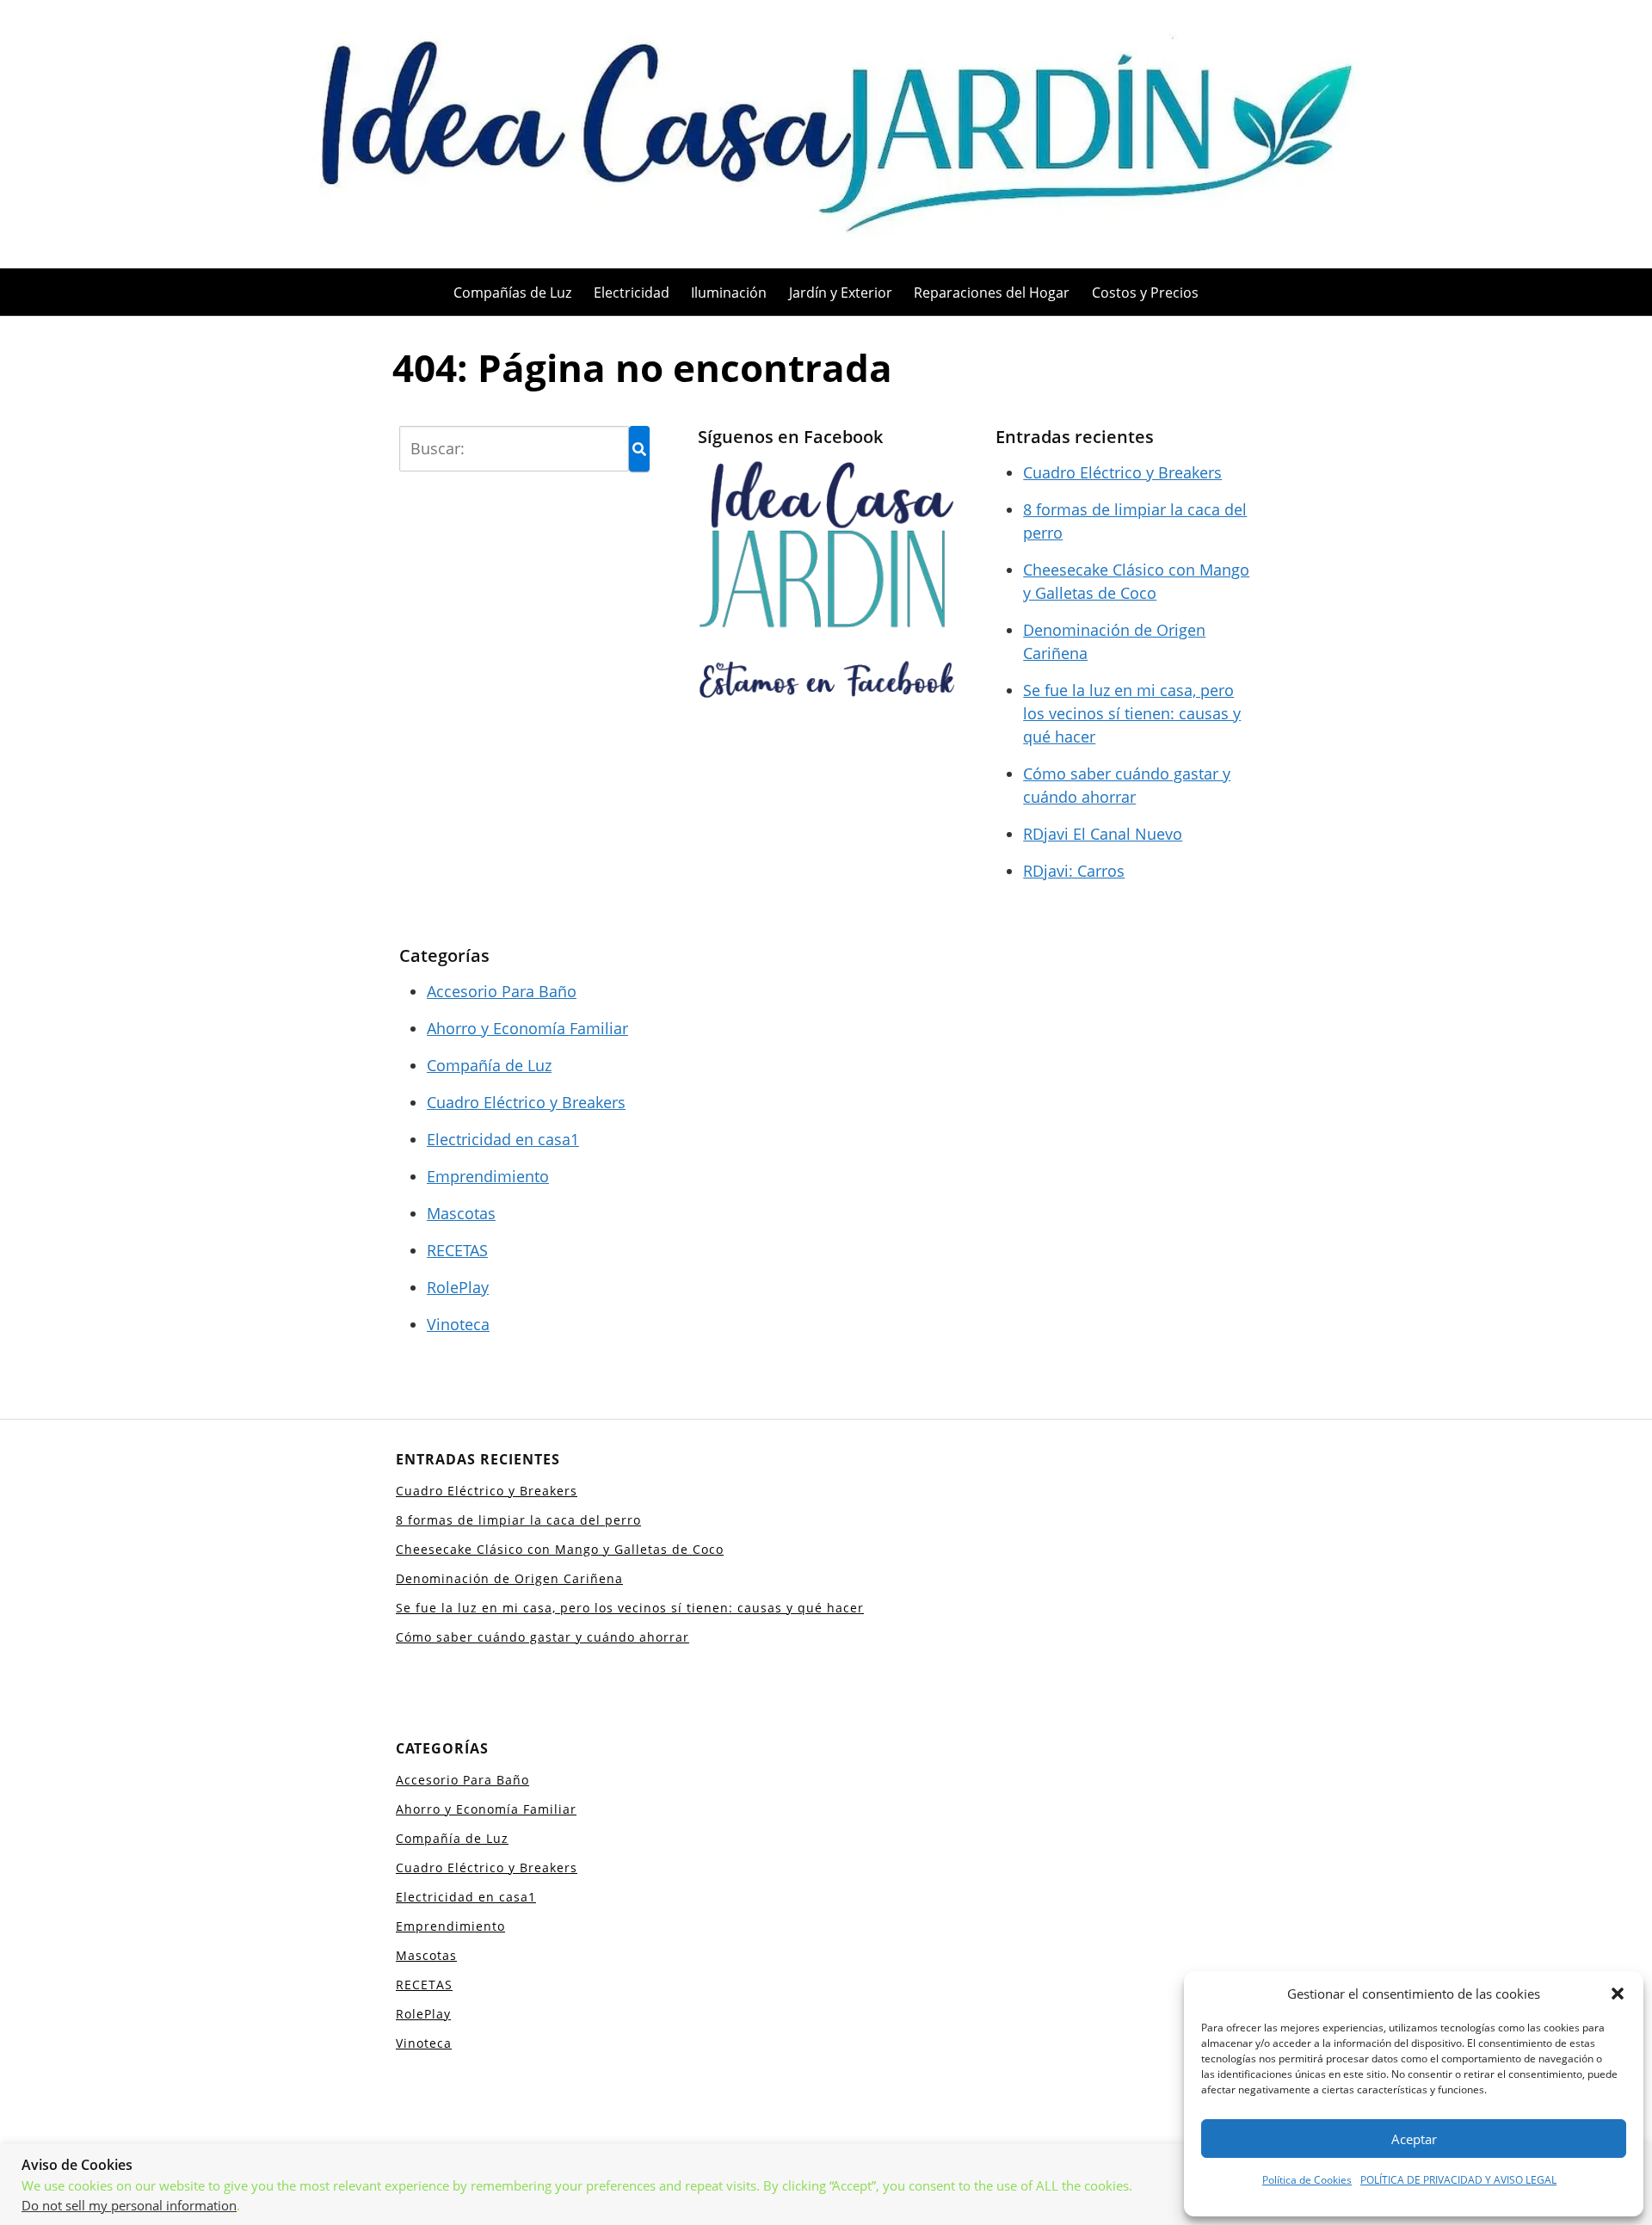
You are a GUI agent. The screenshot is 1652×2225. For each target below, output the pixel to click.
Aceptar (1414, 2139)
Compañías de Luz (512, 293)
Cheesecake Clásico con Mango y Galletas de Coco (560, 1549)
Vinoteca (458, 1324)
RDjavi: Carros (1074, 871)
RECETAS (457, 1250)
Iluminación (729, 293)
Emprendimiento (488, 1176)
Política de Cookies (1307, 2180)
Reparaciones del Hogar (992, 293)
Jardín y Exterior (841, 293)
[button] (1618, 1994)
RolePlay (458, 1287)
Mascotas (461, 1213)
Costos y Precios (1145, 293)
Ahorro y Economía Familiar (527, 1028)
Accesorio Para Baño (502, 991)
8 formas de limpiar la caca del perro (518, 1520)
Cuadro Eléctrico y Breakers (1122, 472)
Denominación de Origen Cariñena (509, 1578)
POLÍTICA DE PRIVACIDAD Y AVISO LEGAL (1458, 2180)
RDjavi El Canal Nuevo (1103, 834)
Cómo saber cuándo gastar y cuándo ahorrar (542, 1637)
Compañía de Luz (489, 1065)
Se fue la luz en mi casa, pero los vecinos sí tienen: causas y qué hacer (1132, 713)
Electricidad (632, 293)
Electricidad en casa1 (503, 1139)
